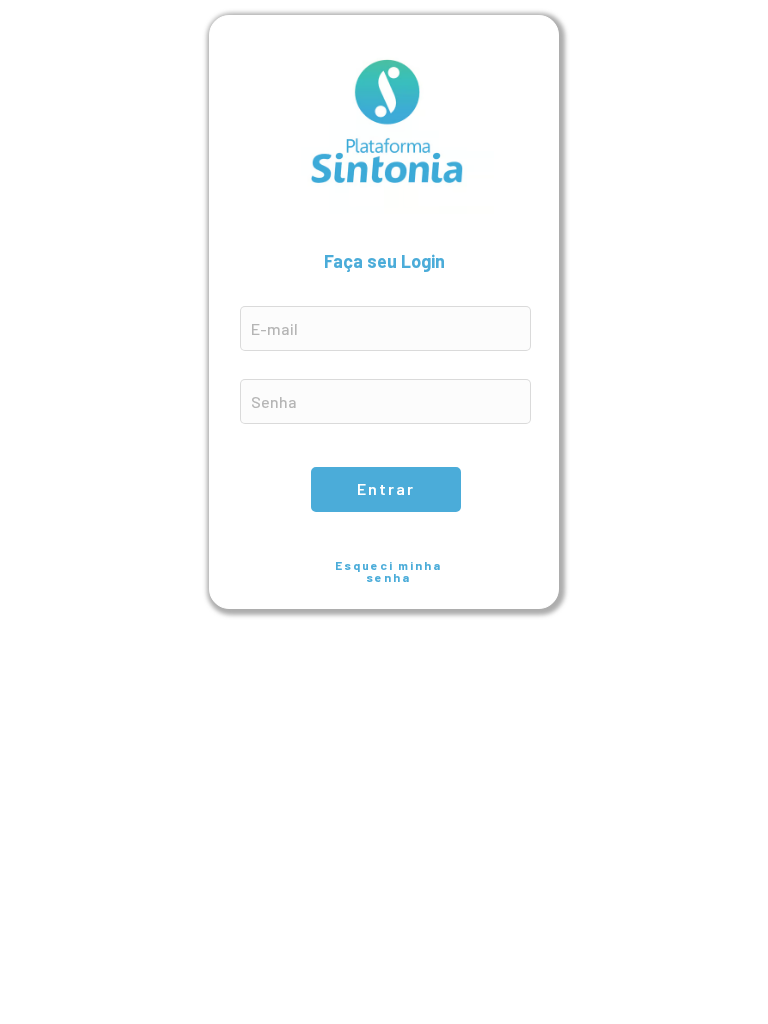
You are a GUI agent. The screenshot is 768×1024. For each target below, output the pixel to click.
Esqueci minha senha (388, 571)
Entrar (386, 488)
